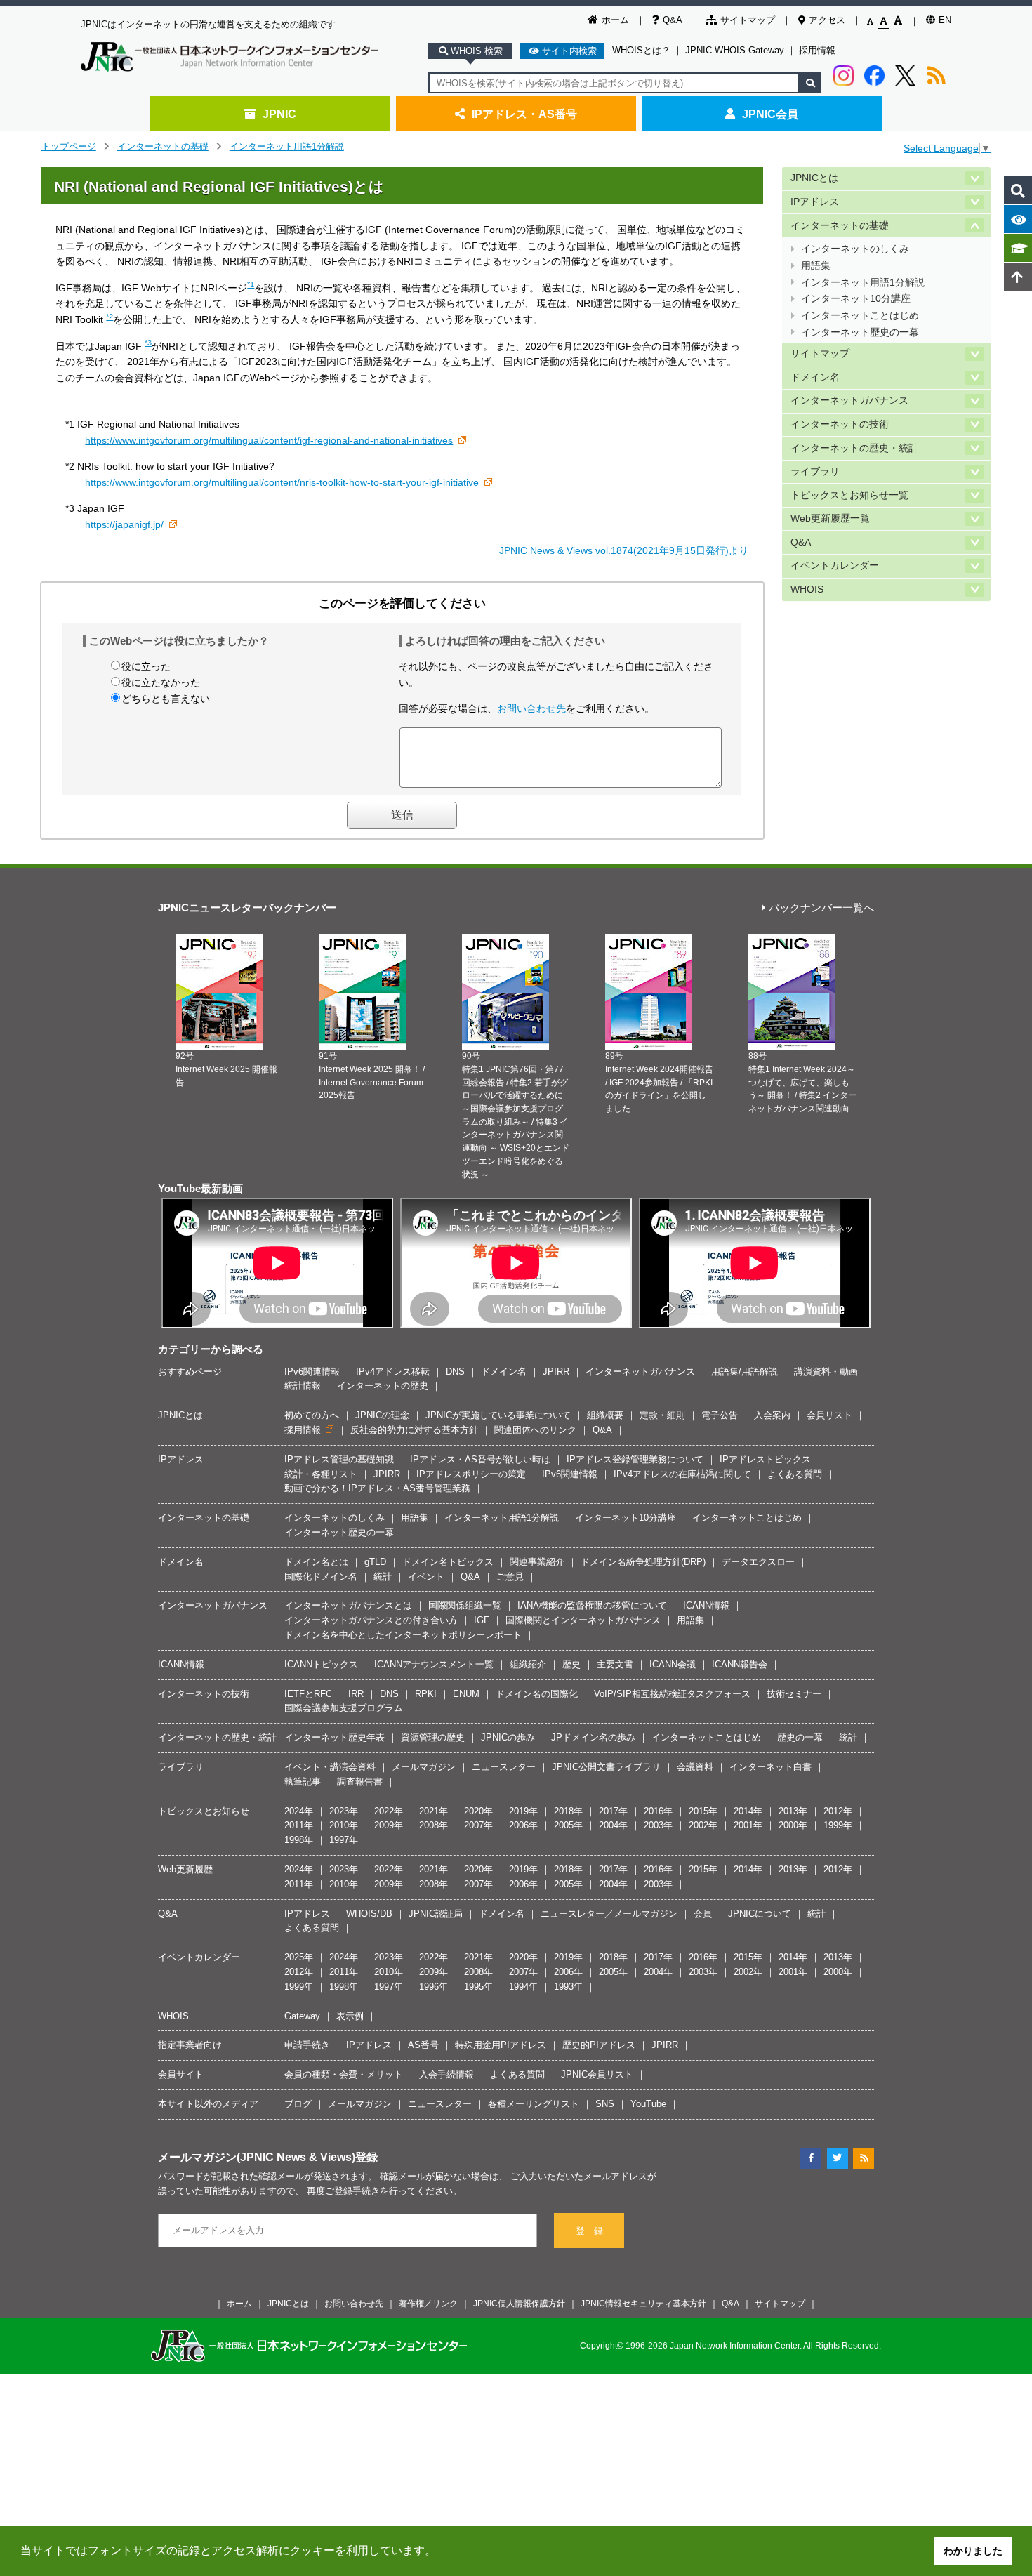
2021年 (434, 1811)
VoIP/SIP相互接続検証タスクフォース (672, 1694)
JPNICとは (814, 178)
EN (945, 20)
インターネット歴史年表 (335, 1737)
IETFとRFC (308, 1694)
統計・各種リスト (321, 1474)
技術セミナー (794, 1694)
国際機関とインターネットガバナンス (583, 1620)
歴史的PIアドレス (599, 2045)
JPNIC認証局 (436, 1914)
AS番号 (423, 2045)
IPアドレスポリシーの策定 (471, 1474)
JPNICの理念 (382, 1415)
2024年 (299, 1811)
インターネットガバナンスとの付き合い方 (371, 1620)
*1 (251, 284)
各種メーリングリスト (534, 2104)
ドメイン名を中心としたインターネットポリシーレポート (403, 1635)
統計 (383, 1577)
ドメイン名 (815, 377)
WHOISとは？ (641, 50)
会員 (703, 1914)
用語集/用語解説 (745, 1372)
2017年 (613, 1811)
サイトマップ (748, 20)
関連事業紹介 (537, 1562)
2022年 (389, 1811)
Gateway (302, 2016)
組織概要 (605, 1415)
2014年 (748, 1811)
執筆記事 (303, 1782)
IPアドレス (815, 202)
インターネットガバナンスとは (348, 1605)
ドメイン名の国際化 (537, 1694)
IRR (356, 1694)
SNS (605, 2104)
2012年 (838, 1811)
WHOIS (807, 589)
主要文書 (615, 1664)
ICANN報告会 (740, 1664)
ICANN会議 (673, 1664)
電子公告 (720, 1415)
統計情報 (303, 1386)
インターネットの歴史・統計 (854, 448)
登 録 (589, 2231)
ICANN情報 (706, 1605)
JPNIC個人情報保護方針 (519, 2303)
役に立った (146, 666)
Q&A (673, 20)
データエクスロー (758, 1562)
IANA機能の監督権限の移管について (592, 1605)
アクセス (827, 20)
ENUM (466, 1694)
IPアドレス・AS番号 (524, 114)
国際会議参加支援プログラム (344, 1708)
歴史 (571, 1664)
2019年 (523, 1811)
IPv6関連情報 (312, 1372)
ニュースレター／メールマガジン (609, 1914)
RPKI (426, 1694)
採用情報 (817, 50)
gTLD (375, 1562)
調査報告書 (360, 1782)
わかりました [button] (973, 2551)
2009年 (389, 1825)
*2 (110, 317)
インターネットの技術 (840, 424)
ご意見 (510, 1577)
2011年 (299, 1825)
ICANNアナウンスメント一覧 (434, 1664)
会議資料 (695, 1767)
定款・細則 (662, 1415)
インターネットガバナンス (849, 401)
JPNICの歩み (508, 1737)
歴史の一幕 (800, 1737)
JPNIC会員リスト (597, 2074)
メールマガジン (424, 1767)
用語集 (816, 266)
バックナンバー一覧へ (821, 908)
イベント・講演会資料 (330, 1767)
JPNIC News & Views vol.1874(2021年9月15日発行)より (624, 550)
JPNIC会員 (770, 114)
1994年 (523, 1987)
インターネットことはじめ (860, 316)
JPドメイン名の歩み (593, 1737)
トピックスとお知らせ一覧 (849, 495)
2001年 (748, 1825)
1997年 (344, 1840)
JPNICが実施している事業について (498, 1415)
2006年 (523, 1825)
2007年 (478, 1825)
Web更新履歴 (185, 1869)
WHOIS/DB (369, 1914)
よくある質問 (795, 1474)
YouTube (648, 2104)
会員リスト (829, 1415)
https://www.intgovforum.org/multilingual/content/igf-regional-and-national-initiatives (269, 440)
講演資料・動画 (826, 1372)
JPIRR (556, 1372)
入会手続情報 (446, 2074)
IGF (482, 1620)
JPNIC (279, 114)
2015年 (703, 1811)
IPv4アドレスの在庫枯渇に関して (682, 1474)
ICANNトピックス (321, 1664)
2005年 (568, 1825)
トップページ (69, 146)
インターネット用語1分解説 (287, 146)
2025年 (299, 1957)
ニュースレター (504, 1767)
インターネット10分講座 (856, 299)
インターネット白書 (770, 1767)
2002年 (703, 1825)
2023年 (344, 1811)
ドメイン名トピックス (448, 1562)
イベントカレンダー (835, 566)
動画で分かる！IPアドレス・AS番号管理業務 (377, 1488)
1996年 (434, 1987)
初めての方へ (312, 1415)
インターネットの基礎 (163, 146)
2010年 (344, 1825)
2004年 (613, 1825)
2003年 (658, 1825)
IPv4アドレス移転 (393, 1372)
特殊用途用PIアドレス (501, 2045)
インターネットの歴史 (383, 1386)
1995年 (478, 1987)
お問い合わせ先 (531, 708)
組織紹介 (528, 1664)
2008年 (434, 1825)
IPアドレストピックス (765, 1459)
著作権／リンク (428, 2303)
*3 (148, 343)
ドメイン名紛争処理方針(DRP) (643, 1562)
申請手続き (307, 2045)
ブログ (298, 2104)
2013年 (793, 1811)
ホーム (615, 20)
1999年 (838, 1825)
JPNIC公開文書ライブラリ (606, 1767)
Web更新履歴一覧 (830, 518)
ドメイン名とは (316, 1562)
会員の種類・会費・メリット (344, 2074)
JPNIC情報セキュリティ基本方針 (643, 2303)
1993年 (568, 1987)
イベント (426, 1577)
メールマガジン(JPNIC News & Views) (257, 2157)
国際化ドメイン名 (321, 1577)
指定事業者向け (190, 2045)
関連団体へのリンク (535, 1430)
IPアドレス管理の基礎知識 (339, 1459)
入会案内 (772, 1415)
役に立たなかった (161, 682)
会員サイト (181, 2074)
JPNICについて (760, 1914)
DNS (455, 1372)
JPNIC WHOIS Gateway (735, 50)
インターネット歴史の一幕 (860, 332)
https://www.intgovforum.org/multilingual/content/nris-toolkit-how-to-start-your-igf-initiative (282, 482)
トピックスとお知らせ (204, 1811)
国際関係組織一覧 (465, 1605)
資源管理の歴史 (433, 1737)
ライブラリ (815, 471)
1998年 (299, 1840)
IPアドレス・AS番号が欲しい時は (480, 1459)
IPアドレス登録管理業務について (635, 1459)
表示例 (350, 2016)
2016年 (658, 1811)
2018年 (568, 1811)
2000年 (793, 1825)
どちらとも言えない (166, 699)
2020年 (478, 1811)
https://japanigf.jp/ (124, 524)
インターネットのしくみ (855, 249)
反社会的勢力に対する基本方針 (414, 1430)
